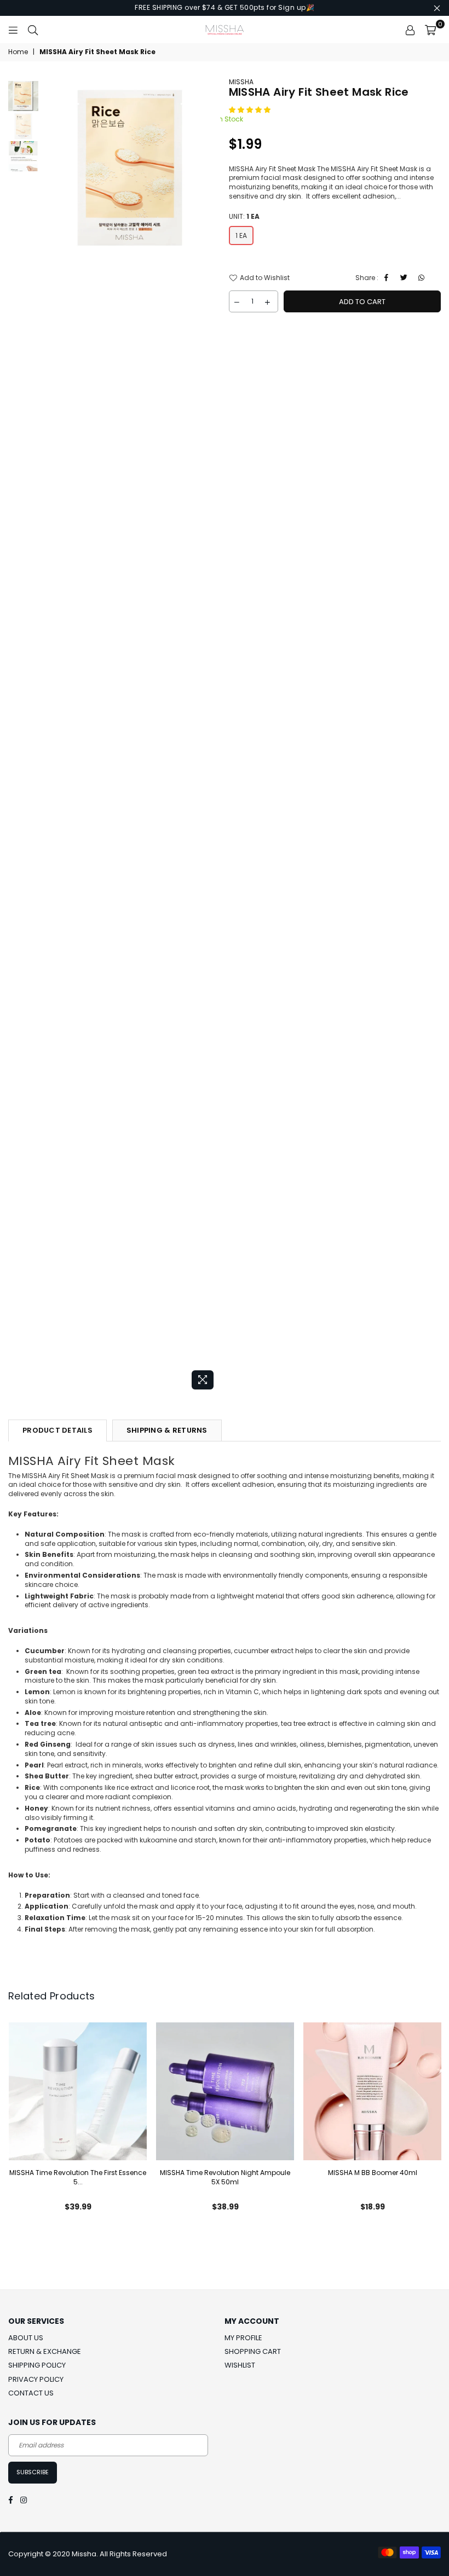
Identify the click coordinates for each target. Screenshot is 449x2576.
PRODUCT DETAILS (57, 1430)
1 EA (241, 235)
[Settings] (410, 30)
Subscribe (33, 2472)
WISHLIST (240, 2365)
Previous (50, 736)
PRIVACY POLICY (36, 2379)
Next (211, 736)
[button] (251, 110)
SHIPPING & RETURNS (167, 1430)
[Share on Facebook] (388, 278)
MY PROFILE (243, 2338)
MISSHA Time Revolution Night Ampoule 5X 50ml (225, 2177)
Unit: (244, 217)
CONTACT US (31, 2393)
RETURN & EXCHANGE (45, 2351)
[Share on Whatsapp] (423, 278)
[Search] (33, 30)
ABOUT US (26, 2338)
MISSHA (241, 82)
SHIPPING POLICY (37, 2365)
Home (18, 52)
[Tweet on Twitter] (405, 278)
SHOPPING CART (253, 2351)
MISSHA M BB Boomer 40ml (373, 2173)
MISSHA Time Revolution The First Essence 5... (78, 2177)
